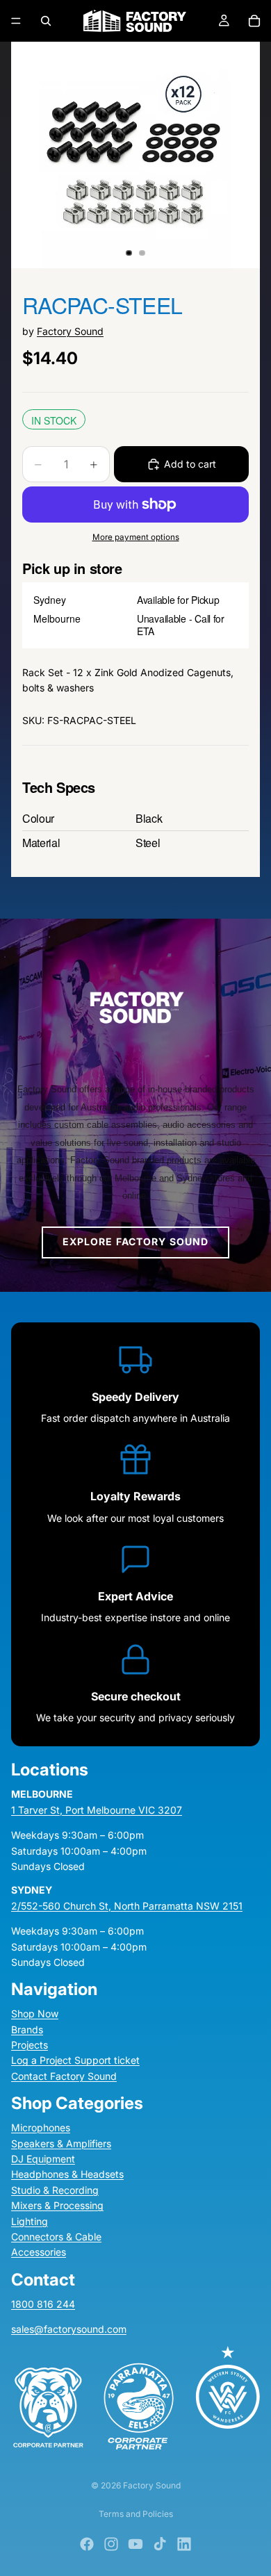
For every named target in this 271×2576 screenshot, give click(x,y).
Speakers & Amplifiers (61, 2143)
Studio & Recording (55, 2190)
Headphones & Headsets (67, 2175)
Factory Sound (70, 331)
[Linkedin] (184, 2544)
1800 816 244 (43, 2304)
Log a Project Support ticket (75, 2061)
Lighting (30, 2221)
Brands (27, 2029)
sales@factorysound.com (69, 2329)
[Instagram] (111, 2544)
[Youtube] (135, 2544)
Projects (30, 2045)
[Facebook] (87, 2544)
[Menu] (16, 21)
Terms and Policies (136, 2514)
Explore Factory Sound (136, 1241)
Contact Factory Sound (64, 2076)
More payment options (136, 537)
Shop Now (35, 2013)
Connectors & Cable (56, 2237)
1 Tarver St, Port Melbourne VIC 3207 (97, 1810)
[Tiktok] (160, 2544)
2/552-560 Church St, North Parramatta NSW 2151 (127, 1906)
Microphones (41, 2127)
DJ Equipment (43, 2159)
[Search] (46, 21)
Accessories (39, 2253)
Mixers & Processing (57, 2205)
